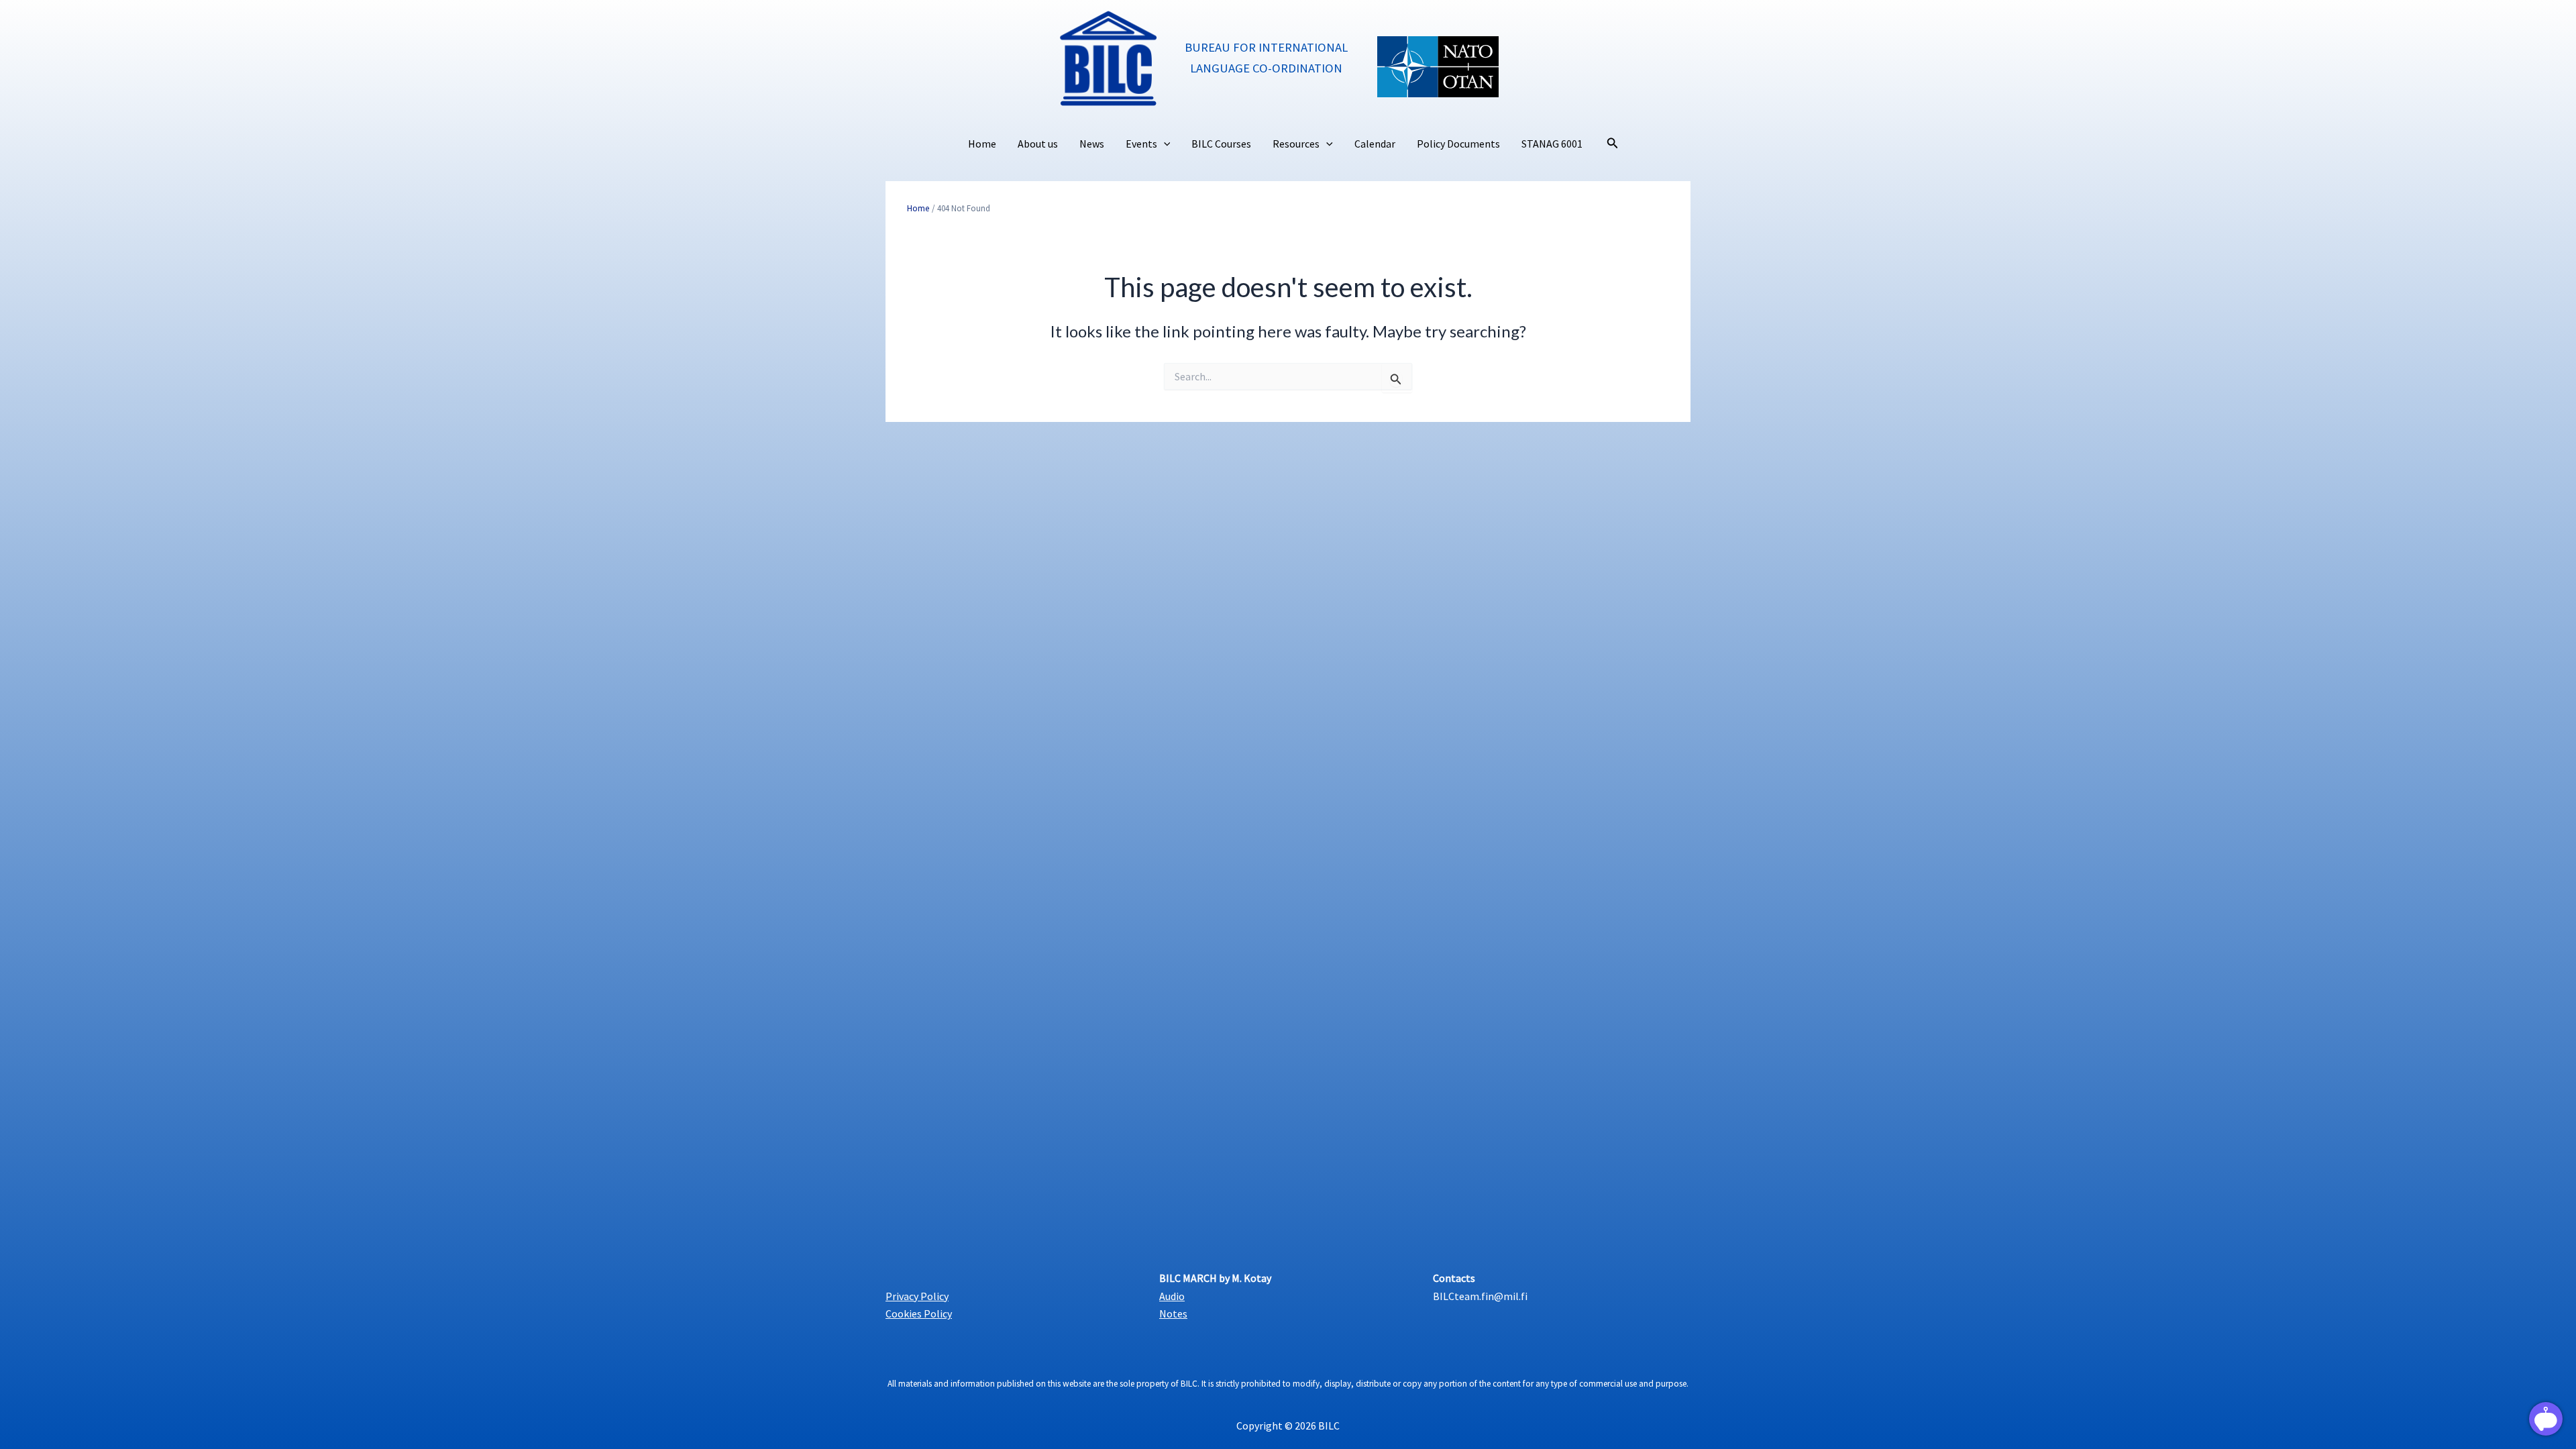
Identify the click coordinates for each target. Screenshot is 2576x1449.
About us (1038, 144)
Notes (1173, 1313)
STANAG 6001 (1552, 144)
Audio (1172, 1296)
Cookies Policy (919, 1313)
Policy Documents (1458, 144)
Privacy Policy (917, 1296)
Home (982, 144)
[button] (1613, 144)
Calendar (1375, 144)
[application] (1164, 144)
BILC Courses (1221, 144)
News (1092, 144)
